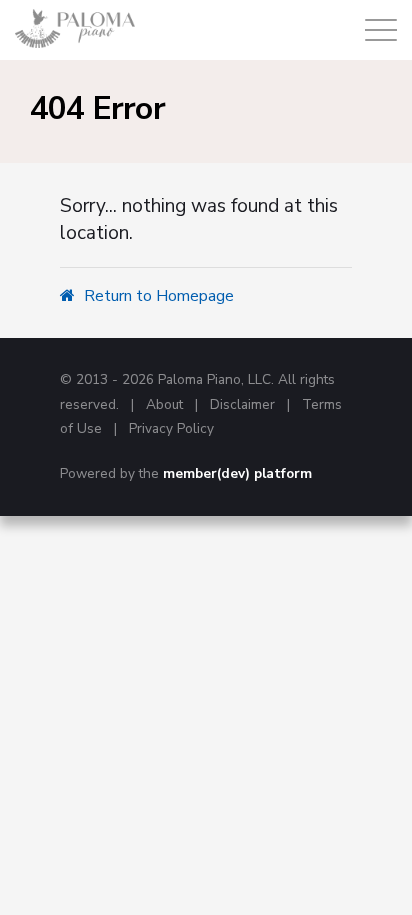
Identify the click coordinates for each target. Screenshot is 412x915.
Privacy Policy (171, 428)
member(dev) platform (237, 473)
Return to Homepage (157, 296)
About (164, 404)
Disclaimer (242, 404)
